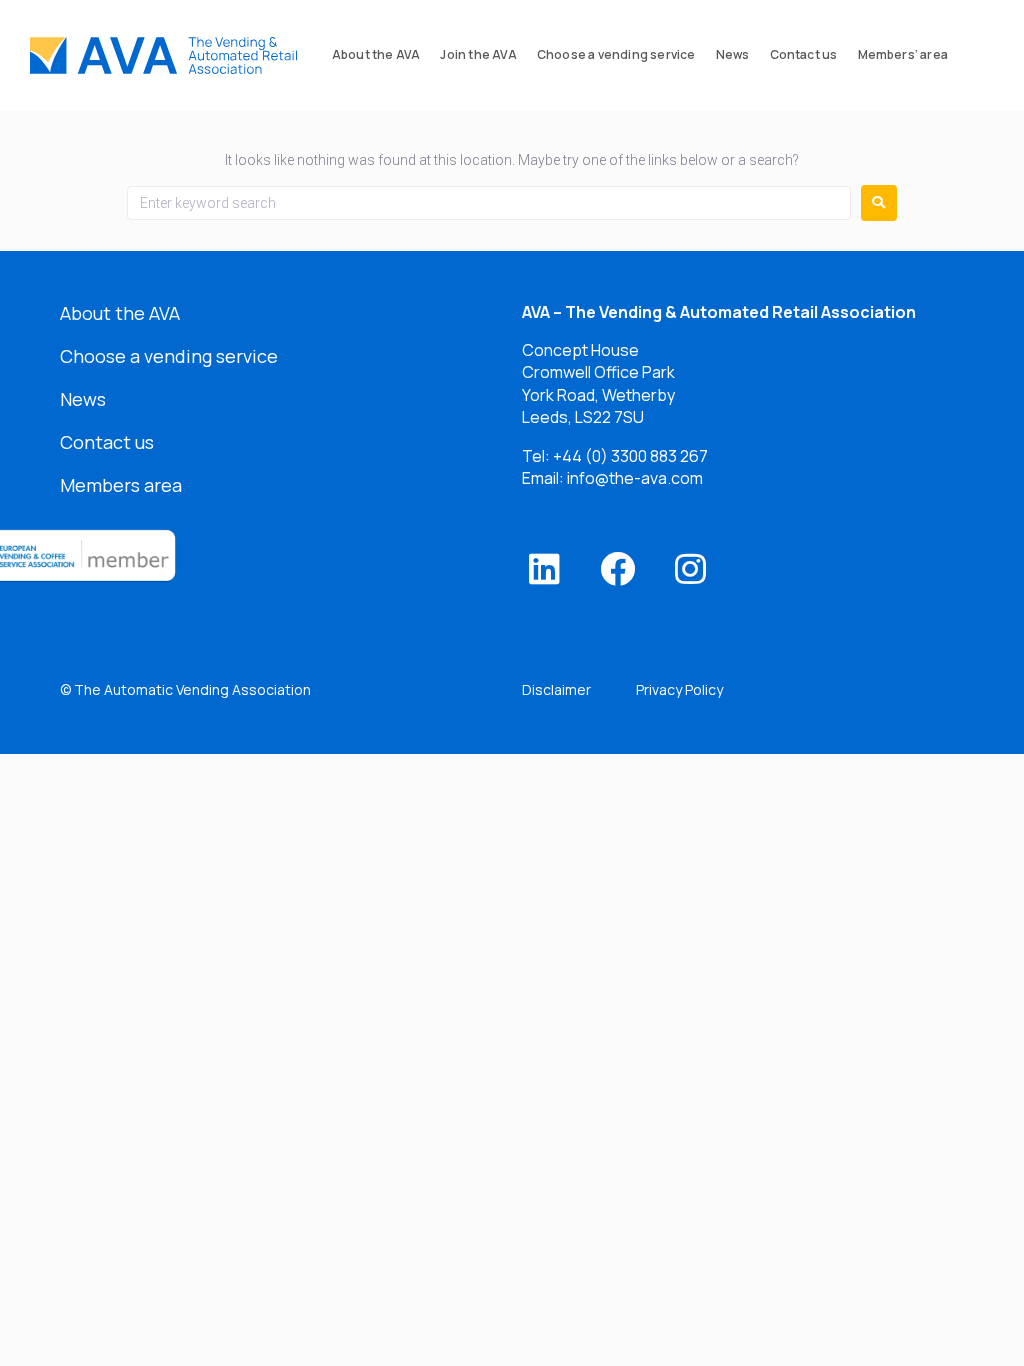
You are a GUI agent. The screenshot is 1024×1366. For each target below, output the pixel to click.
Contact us (107, 442)
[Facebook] (617, 568)
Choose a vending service (169, 356)
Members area (121, 485)
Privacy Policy (679, 689)
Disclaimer (556, 689)
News (83, 399)
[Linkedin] (544, 568)
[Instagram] (690, 568)
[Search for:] (489, 203)
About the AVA (120, 313)
